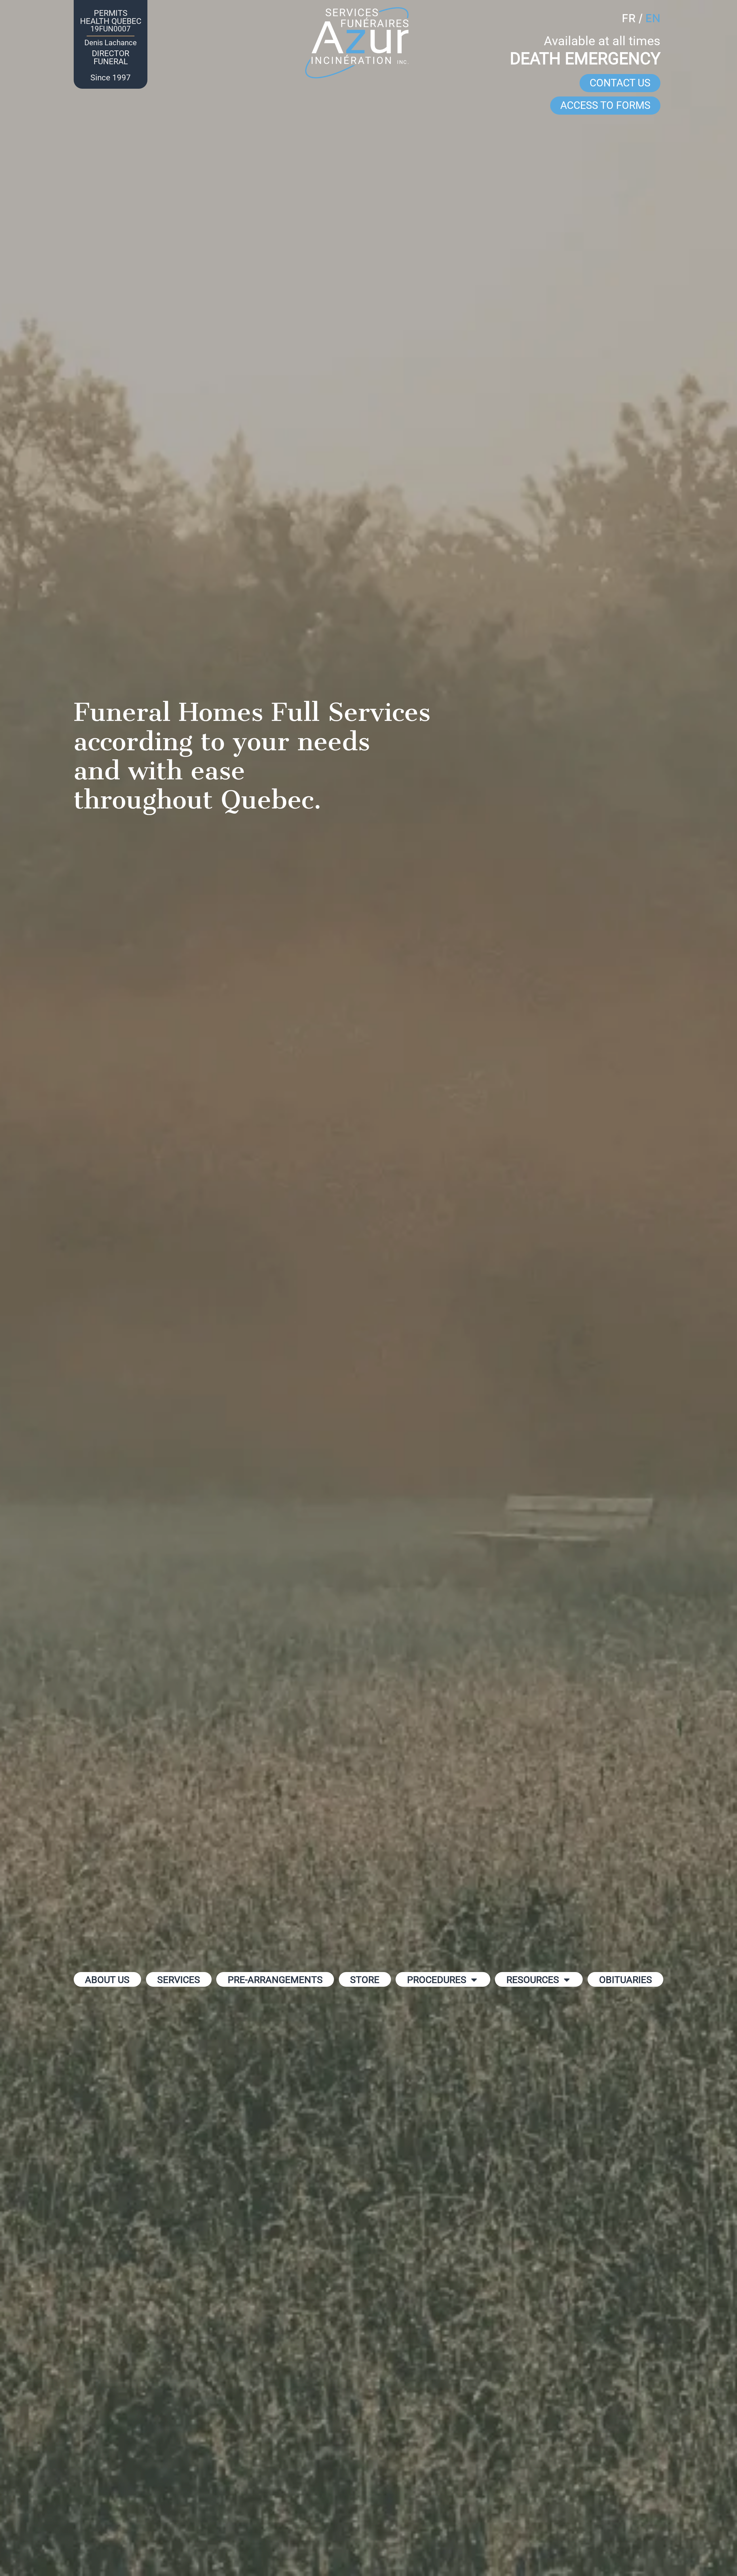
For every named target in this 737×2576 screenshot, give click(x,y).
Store (365, 1980)
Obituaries (626, 1980)
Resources (533, 1980)
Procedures (437, 1980)
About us (107, 1980)
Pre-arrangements (275, 1980)
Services (179, 1980)
